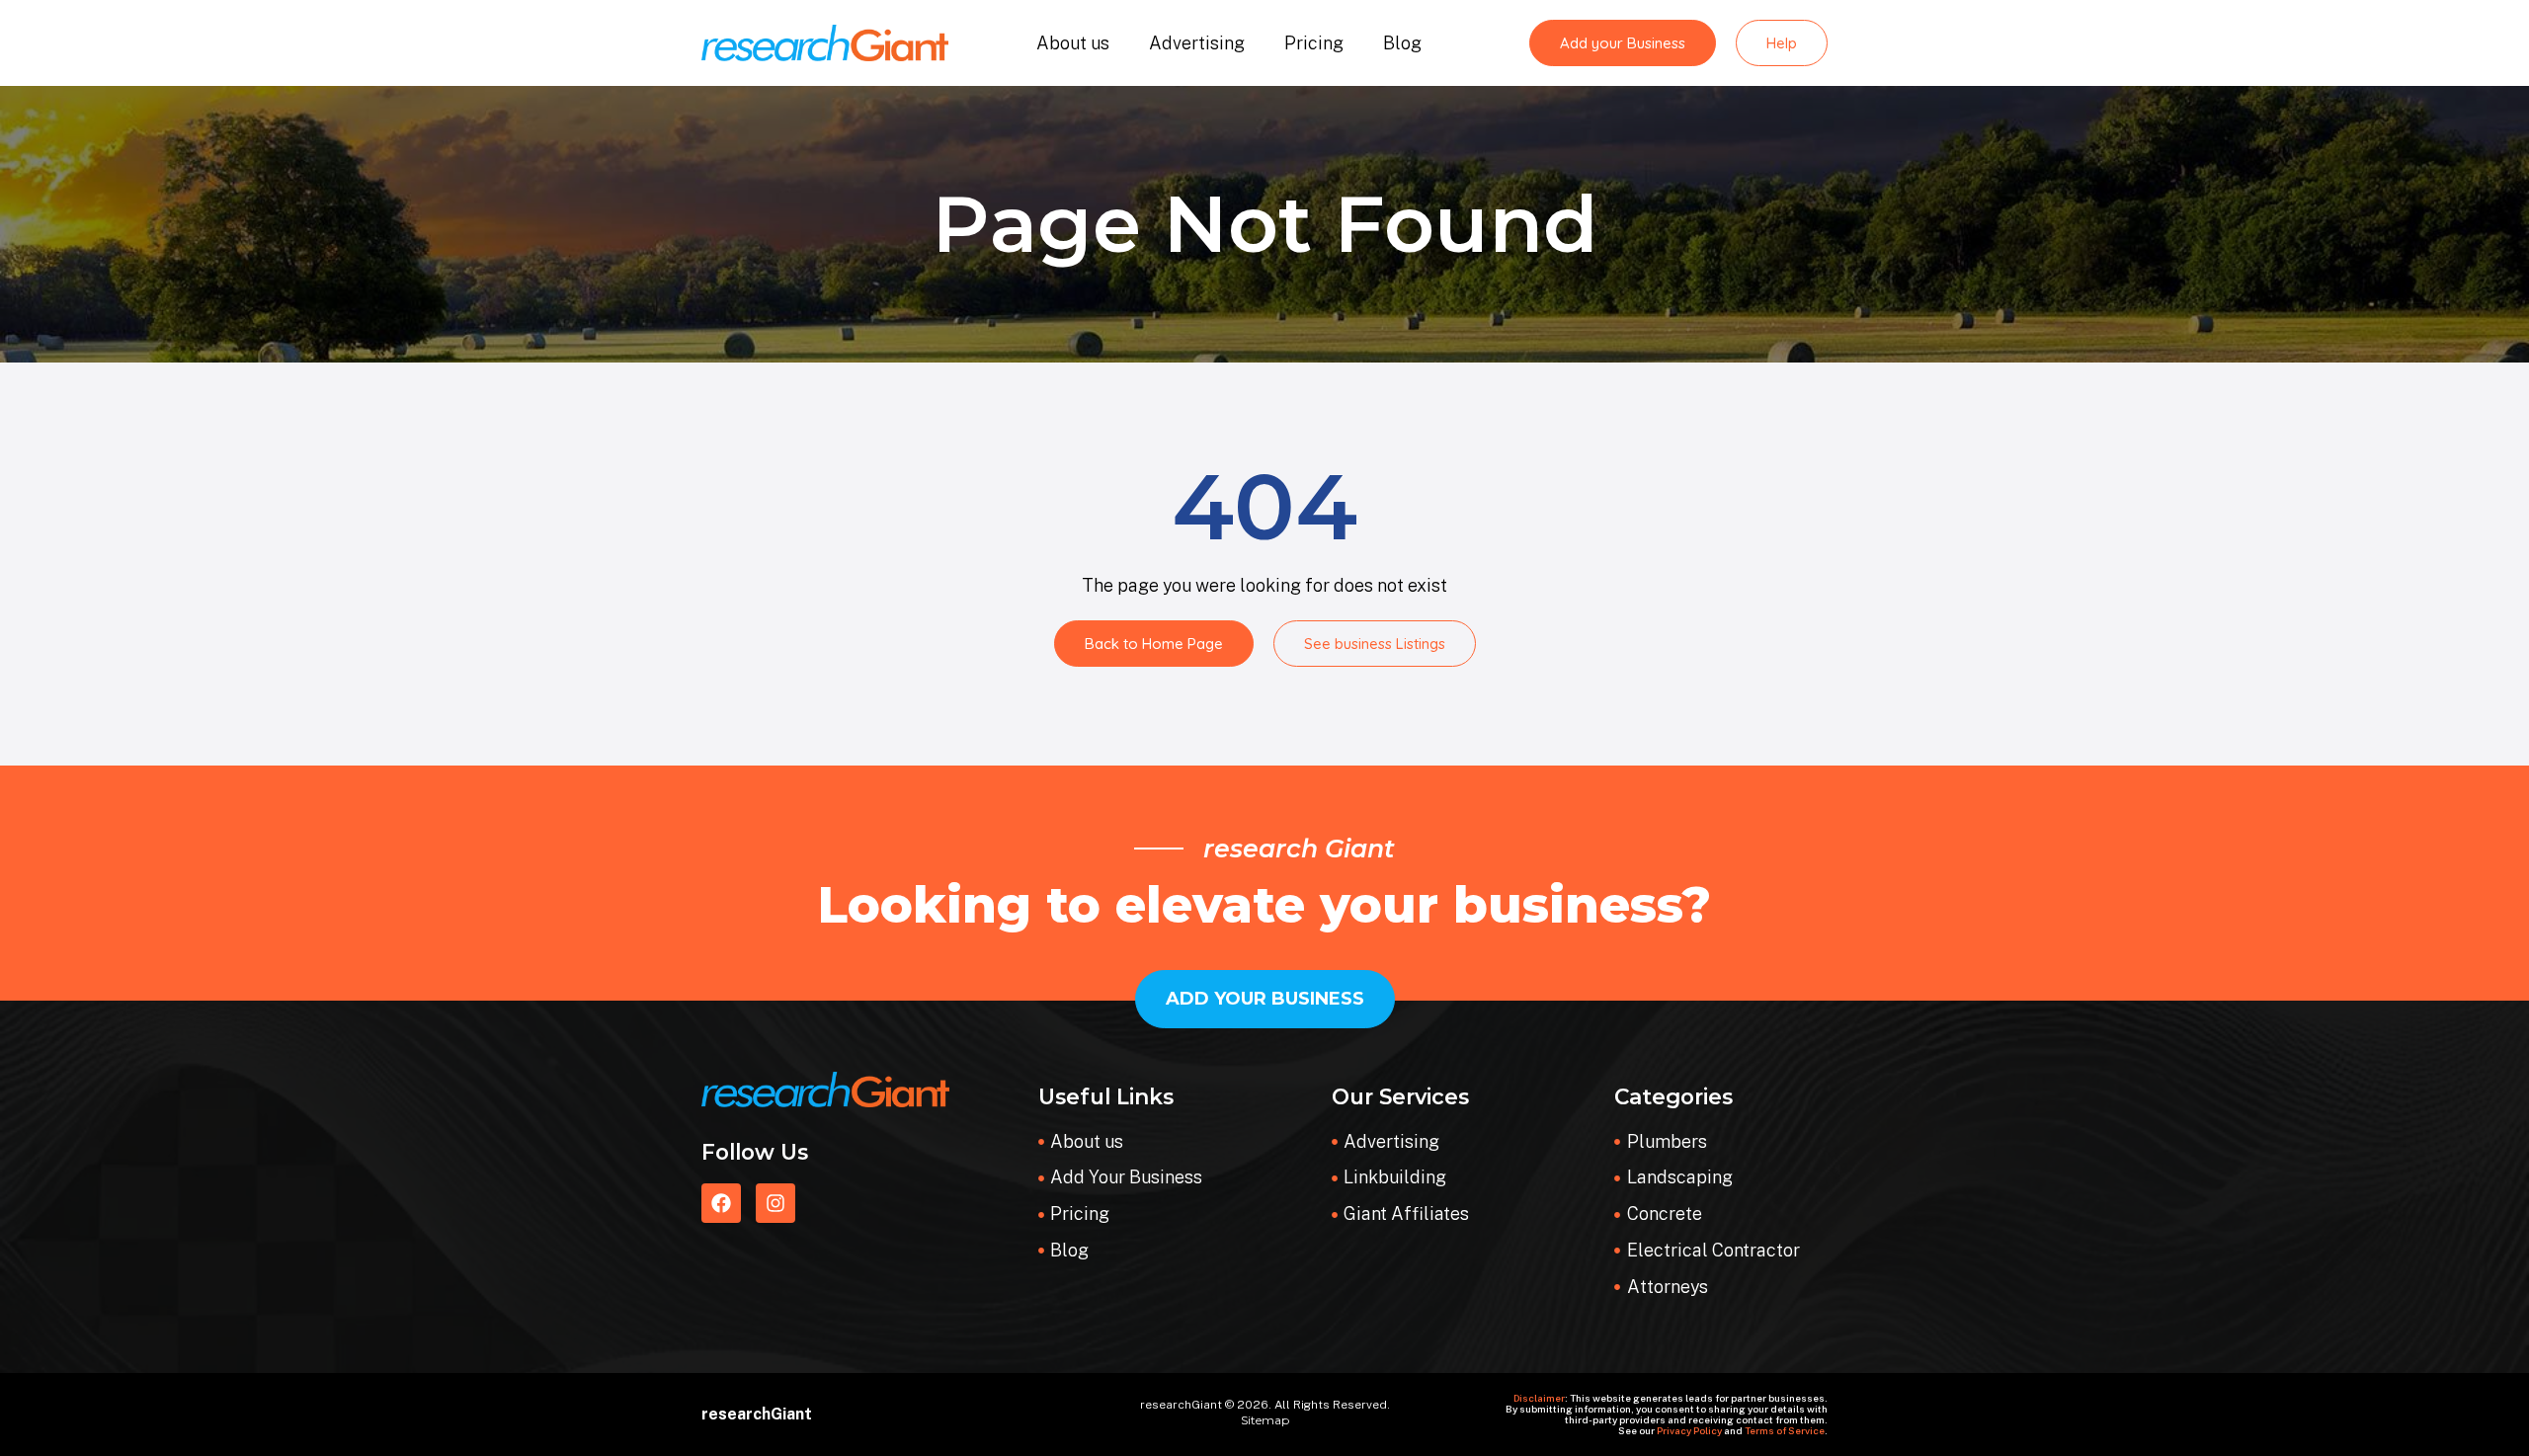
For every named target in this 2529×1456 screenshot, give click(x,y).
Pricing (1314, 43)
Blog (1402, 43)
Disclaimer (1539, 1398)
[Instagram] (775, 1203)
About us (1073, 43)
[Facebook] (721, 1203)
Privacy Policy (1689, 1430)
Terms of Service (1785, 1430)
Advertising (1197, 43)
